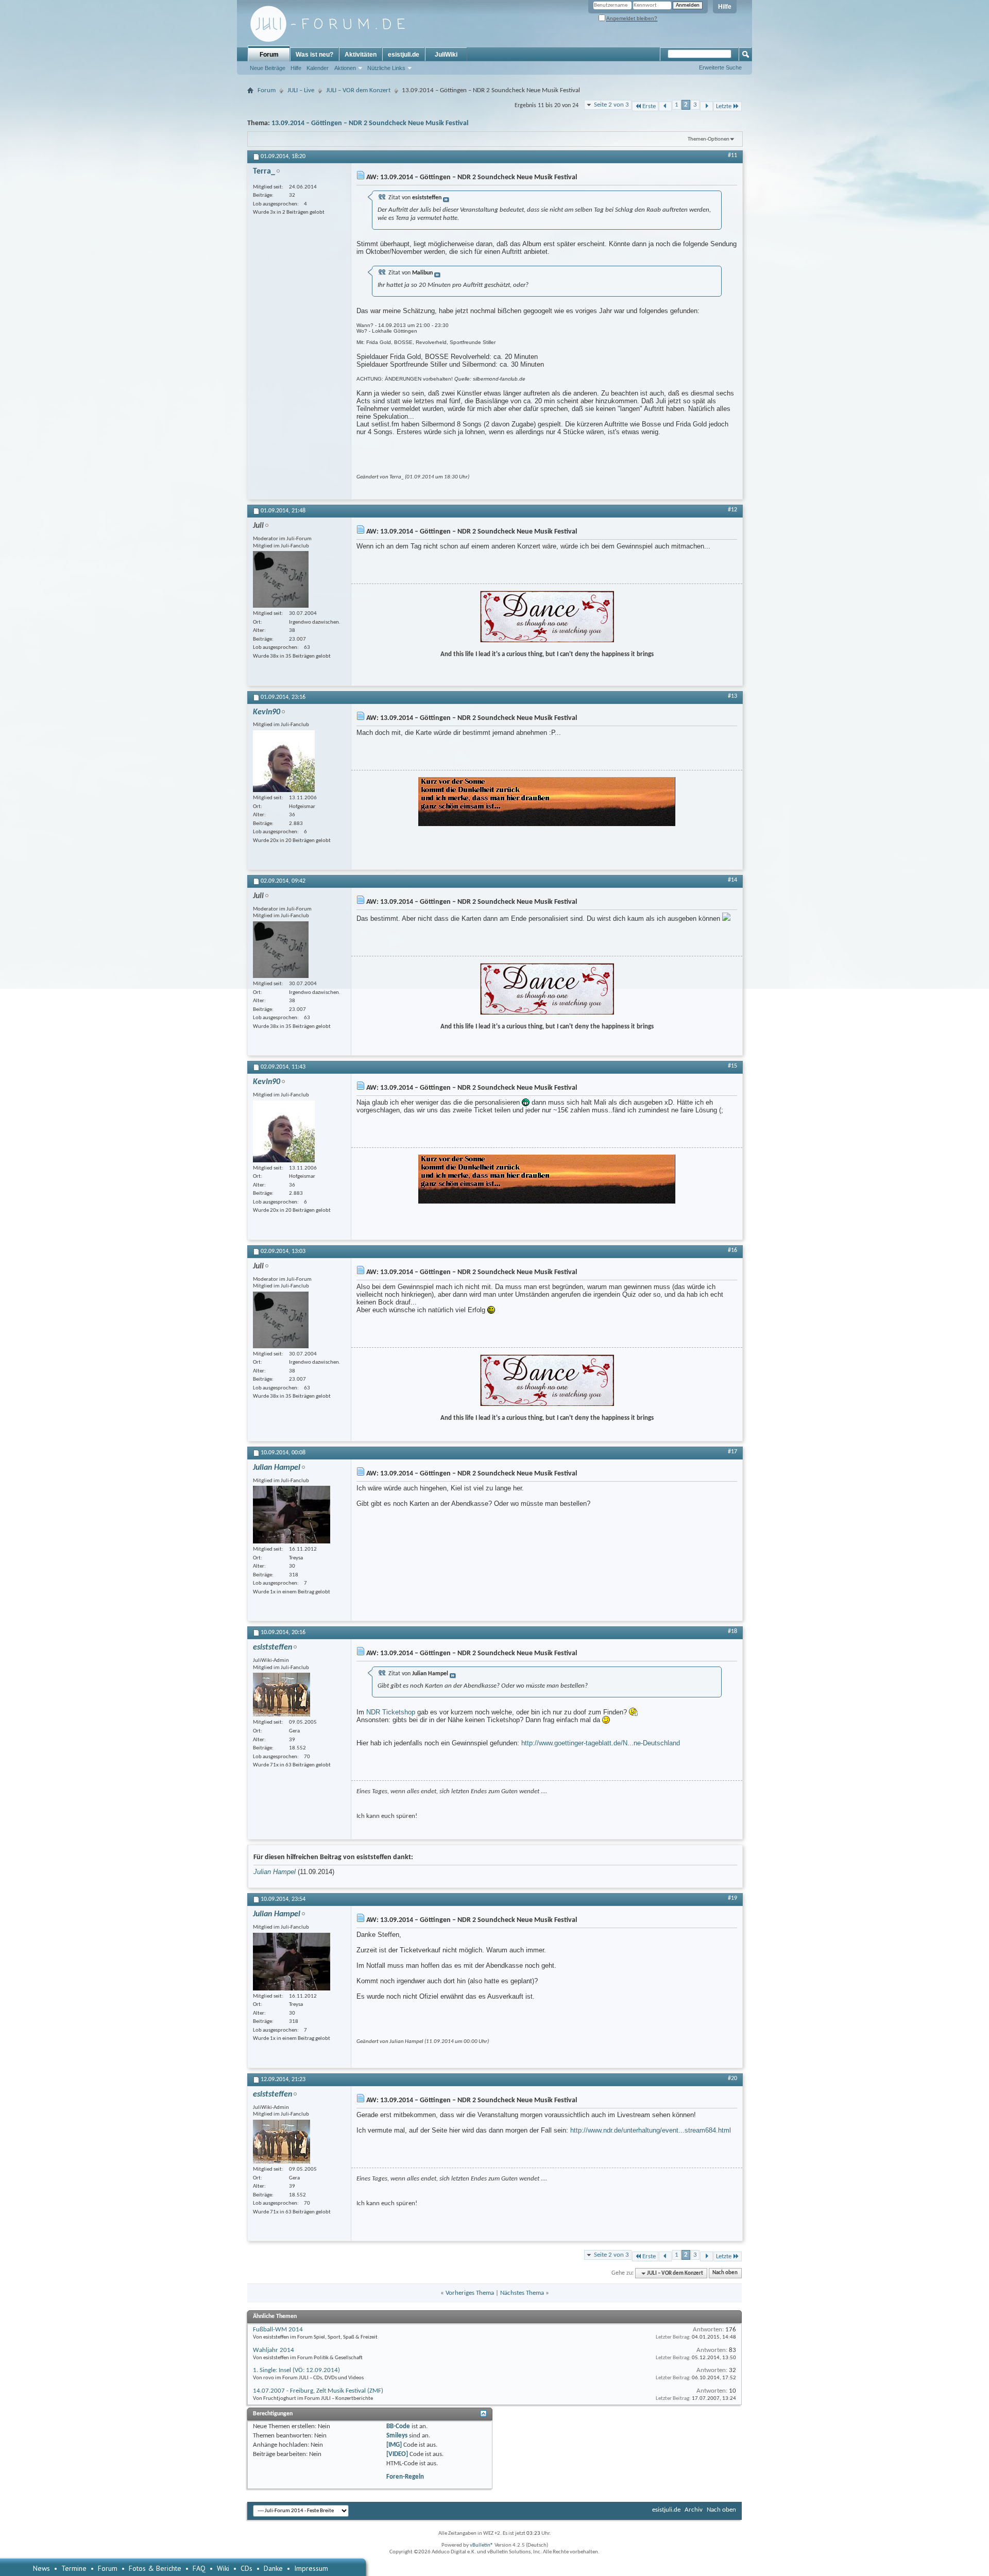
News (41, 2568)
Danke (273, 2568)
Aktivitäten (361, 55)
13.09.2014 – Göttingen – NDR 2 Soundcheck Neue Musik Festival (370, 123)
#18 (732, 1632)
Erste (649, 106)
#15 (732, 1066)
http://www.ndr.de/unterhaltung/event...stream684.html (651, 2130)
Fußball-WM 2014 (278, 2330)
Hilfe (725, 7)
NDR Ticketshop (391, 1712)
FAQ (199, 2568)
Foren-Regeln (405, 2477)
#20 (732, 2079)
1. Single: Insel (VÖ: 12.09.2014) (296, 2370)
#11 (732, 156)
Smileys (397, 2436)
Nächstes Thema (522, 2293)
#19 (732, 1898)
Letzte (724, 106)
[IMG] (394, 2445)
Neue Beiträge (268, 68)
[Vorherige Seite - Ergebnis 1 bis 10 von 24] (665, 106)
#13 (732, 696)
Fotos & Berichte (155, 2568)
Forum (269, 55)
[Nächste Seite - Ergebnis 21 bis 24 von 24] (706, 106)
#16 (732, 1250)
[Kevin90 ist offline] (284, 761)
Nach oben (725, 2273)
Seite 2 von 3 (611, 105)
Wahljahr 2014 (274, 2350)
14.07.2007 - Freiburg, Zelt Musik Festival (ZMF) (318, 2391)
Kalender (318, 68)
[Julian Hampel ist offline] (292, 1515)
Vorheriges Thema (470, 2293)
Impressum (311, 2568)
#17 (732, 1452)
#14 (732, 880)
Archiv (694, 2510)
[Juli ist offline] (281, 579)
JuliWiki (446, 55)
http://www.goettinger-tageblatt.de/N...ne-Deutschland (601, 1743)
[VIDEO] (397, 2454)
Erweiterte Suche (720, 67)
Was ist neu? (314, 55)
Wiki (223, 2568)
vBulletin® (482, 2545)
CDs (246, 2568)
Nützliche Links (386, 68)
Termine (74, 2568)
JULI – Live (301, 90)
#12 (732, 510)
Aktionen (345, 68)
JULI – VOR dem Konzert (358, 90)
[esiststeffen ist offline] (282, 1695)
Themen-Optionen (709, 139)
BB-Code (398, 2426)
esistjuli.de (404, 55)
